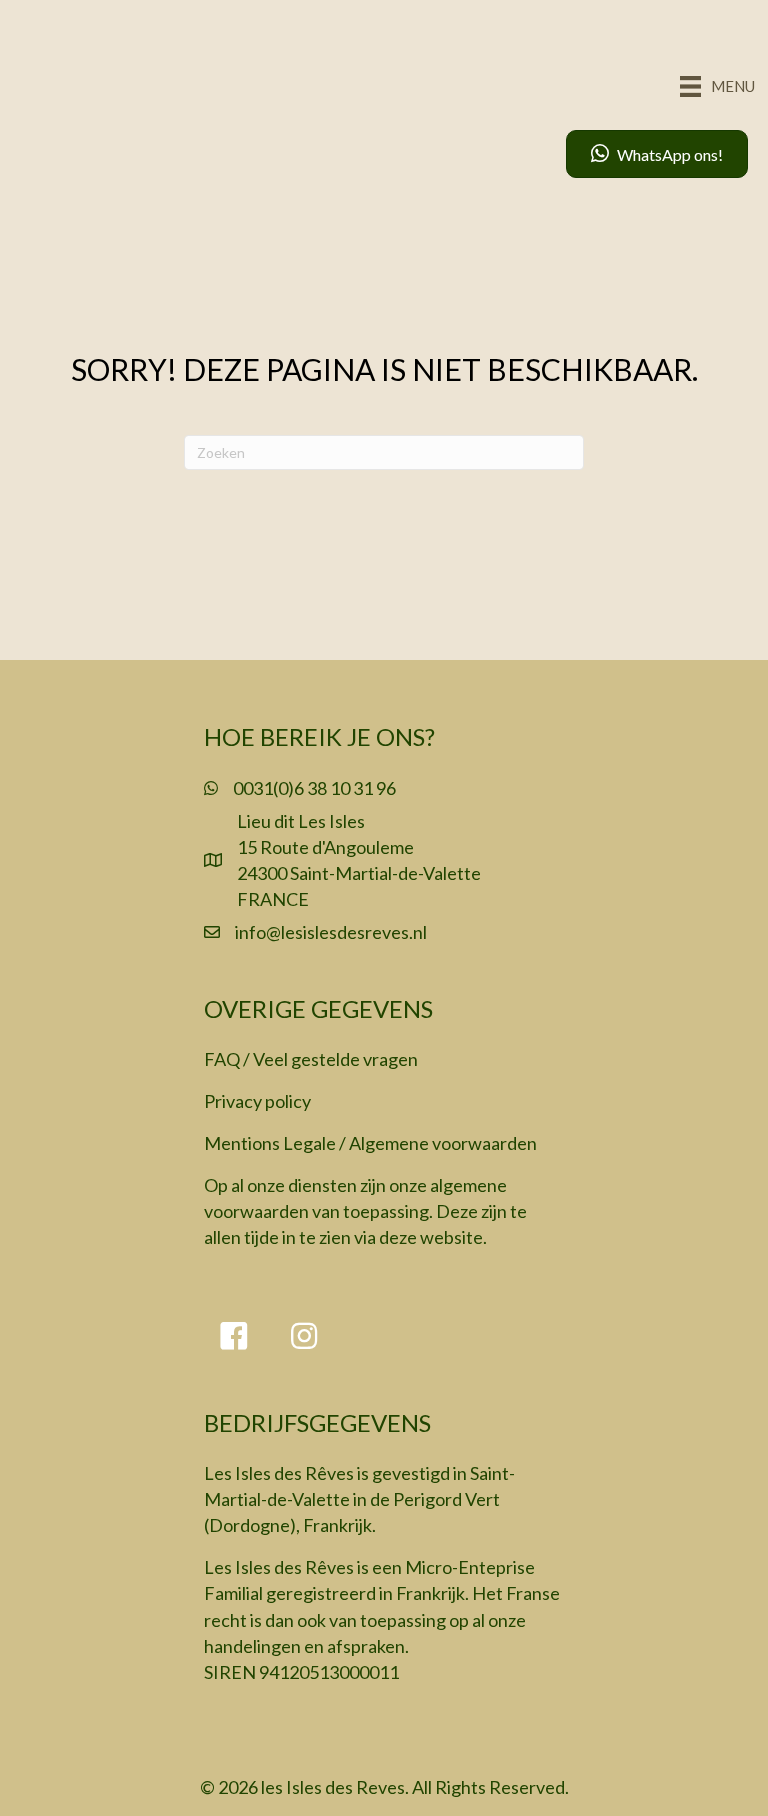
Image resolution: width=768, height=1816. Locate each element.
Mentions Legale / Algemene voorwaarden (370, 1143)
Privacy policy (257, 1101)
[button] (234, 1336)
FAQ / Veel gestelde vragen (311, 1059)
